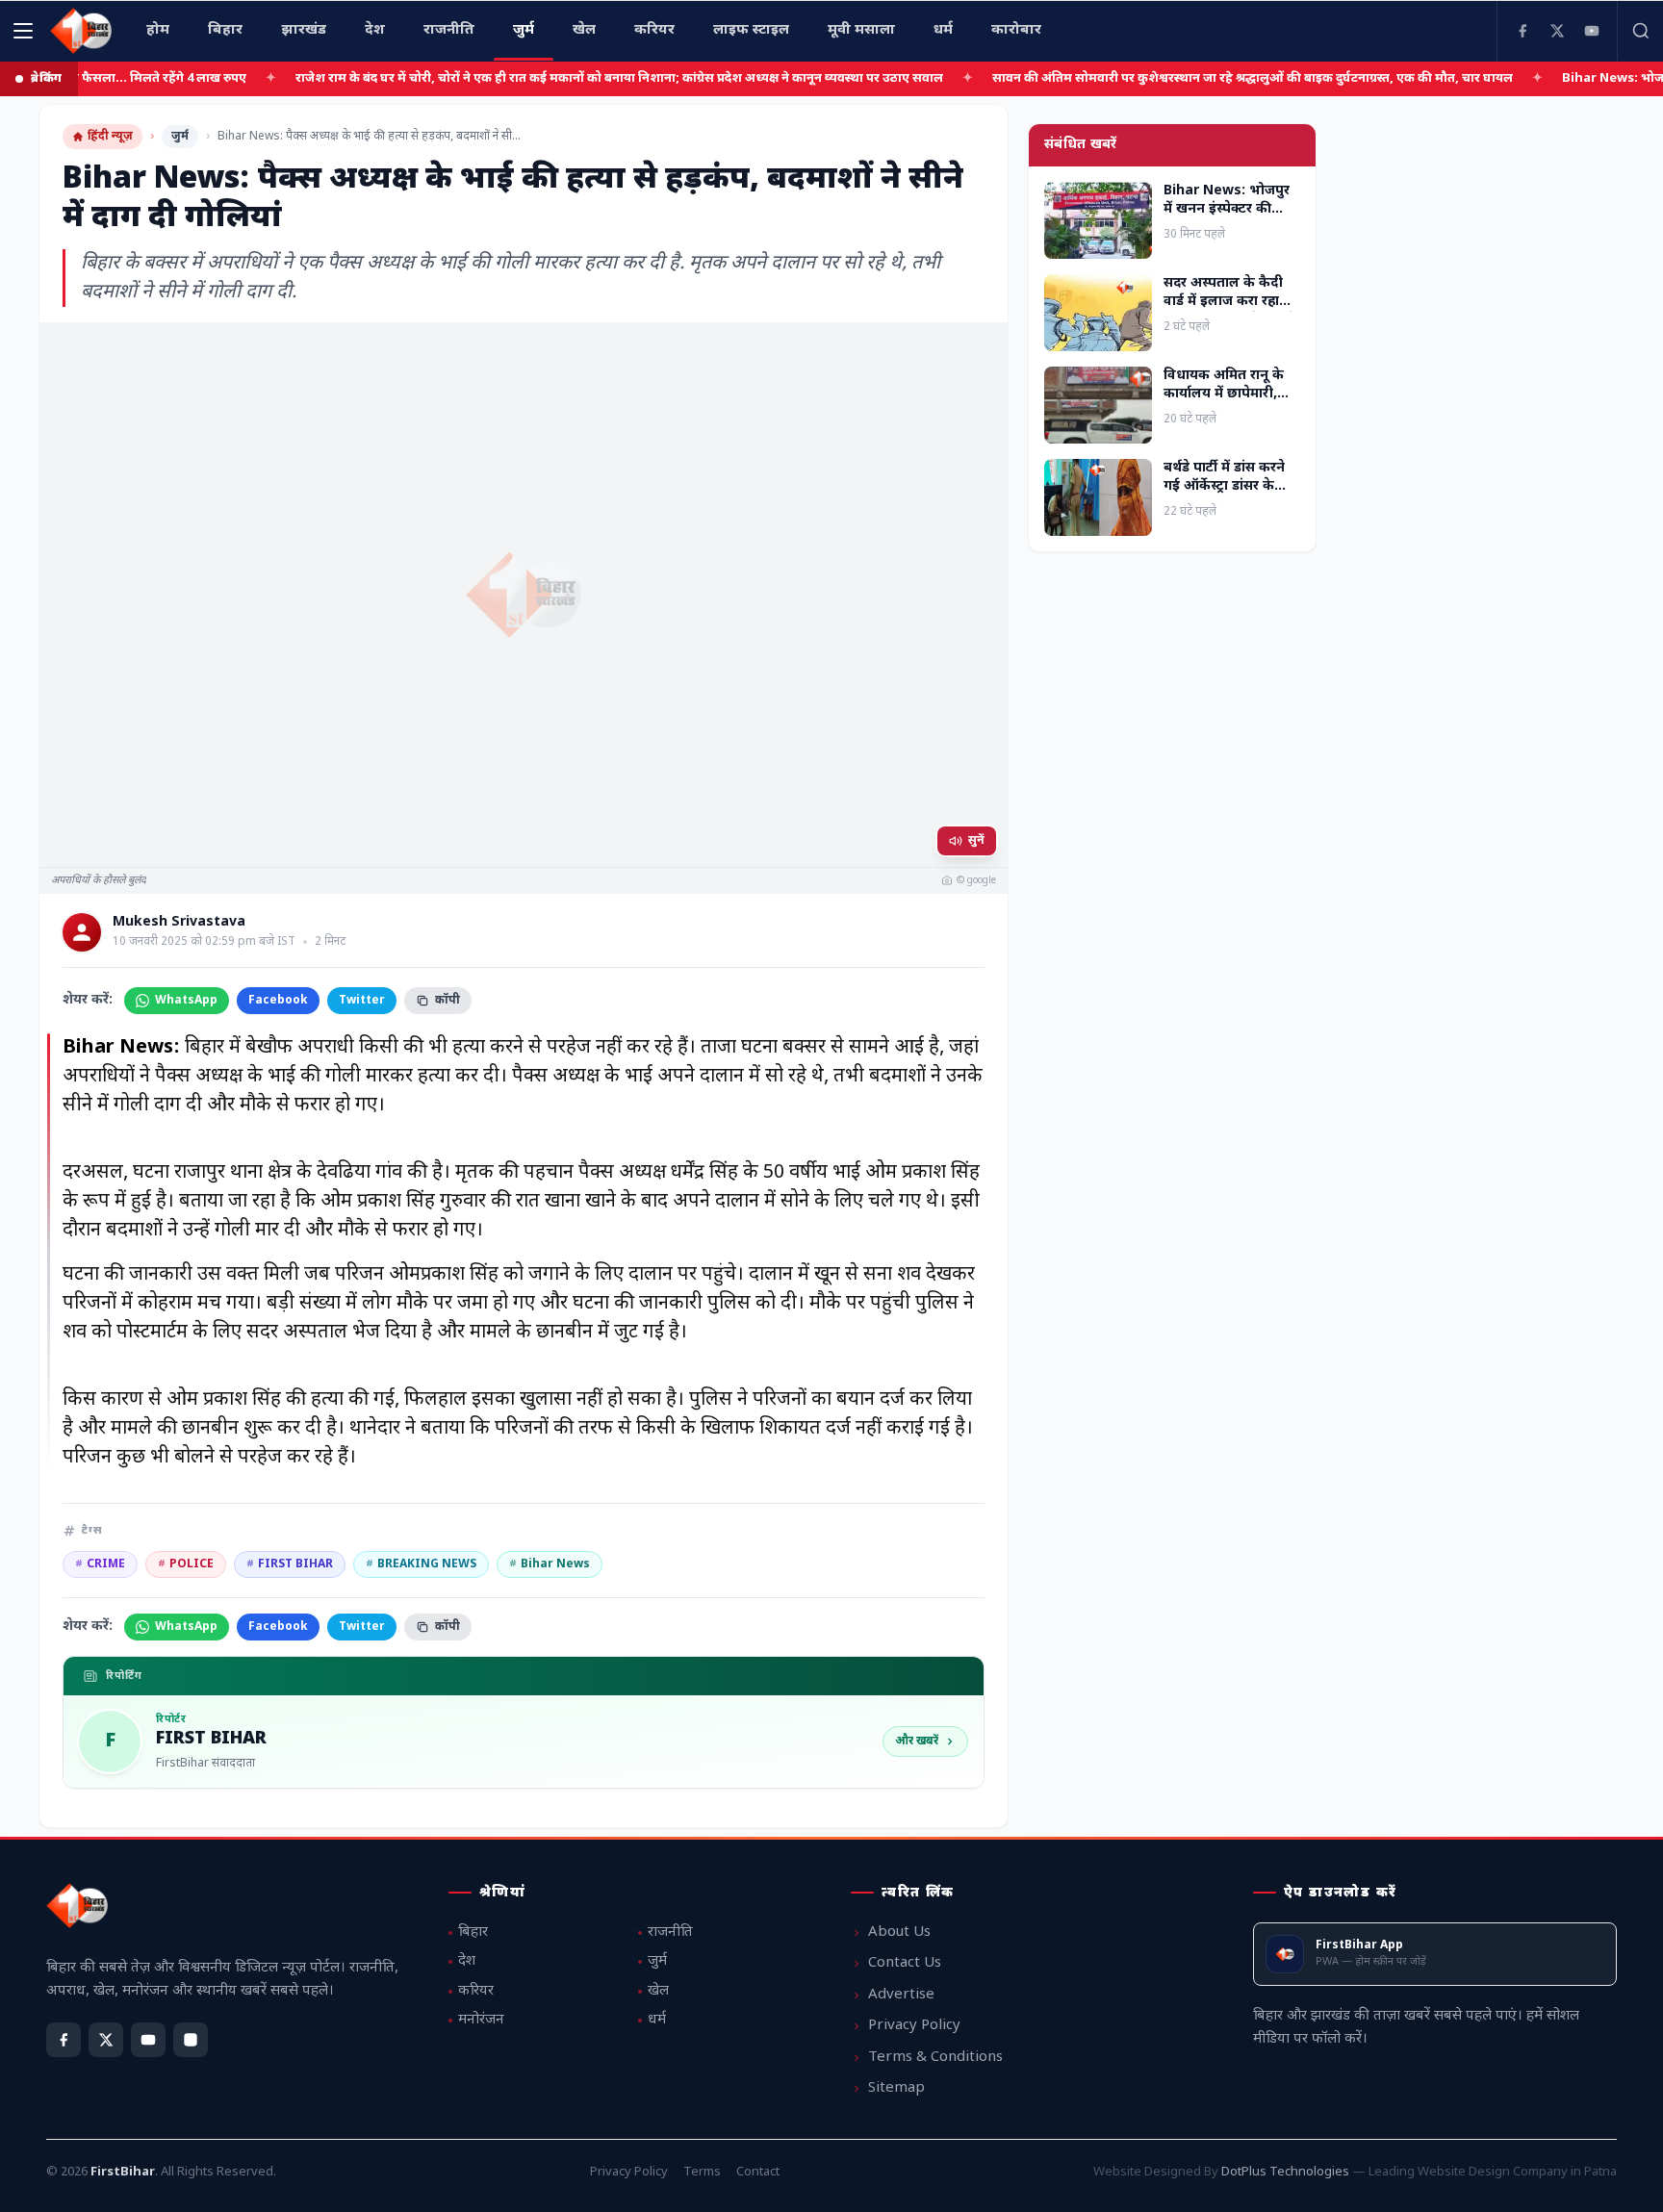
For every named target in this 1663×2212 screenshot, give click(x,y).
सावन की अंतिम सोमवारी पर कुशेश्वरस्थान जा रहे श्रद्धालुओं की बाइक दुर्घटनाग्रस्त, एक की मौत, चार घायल (1184, 78)
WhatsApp (186, 1001)
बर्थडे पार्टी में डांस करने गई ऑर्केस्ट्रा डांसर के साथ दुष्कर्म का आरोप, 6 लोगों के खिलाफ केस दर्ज (1231, 496)
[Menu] (23, 31)
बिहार (473, 1932)
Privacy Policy (914, 2026)
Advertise (901, 1995)
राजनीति (670, 1932)
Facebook (278, 1001)
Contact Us (905, 1963)
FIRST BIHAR (290, 1564)
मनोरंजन (481, 2020)
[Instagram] (191, 2040)
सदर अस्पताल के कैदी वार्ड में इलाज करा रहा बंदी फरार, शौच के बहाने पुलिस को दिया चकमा (1229, 311)
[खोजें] (1640, 31)
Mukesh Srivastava (179, 923)
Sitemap (896, 2088)
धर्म (657, 2020)
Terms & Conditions (935, 2058)
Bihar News (550, 1564)
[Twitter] (1557, 31)
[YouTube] (1592, 31)
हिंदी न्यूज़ (110, 137)
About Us (899, 1932)
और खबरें (917, 1742)
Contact (758, 2172)
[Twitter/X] (106, 2040)
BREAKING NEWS (421, 1564)
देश (467, 1961)
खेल (658, 1991)
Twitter (362, 1001)
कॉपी (448, 1001)
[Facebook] (1522, 31)
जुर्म (180, 137)
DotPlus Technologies (1285, 2172)
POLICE (186, 1564)
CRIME (100, 1564)
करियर (476, 1991)
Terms (702, 2172)
